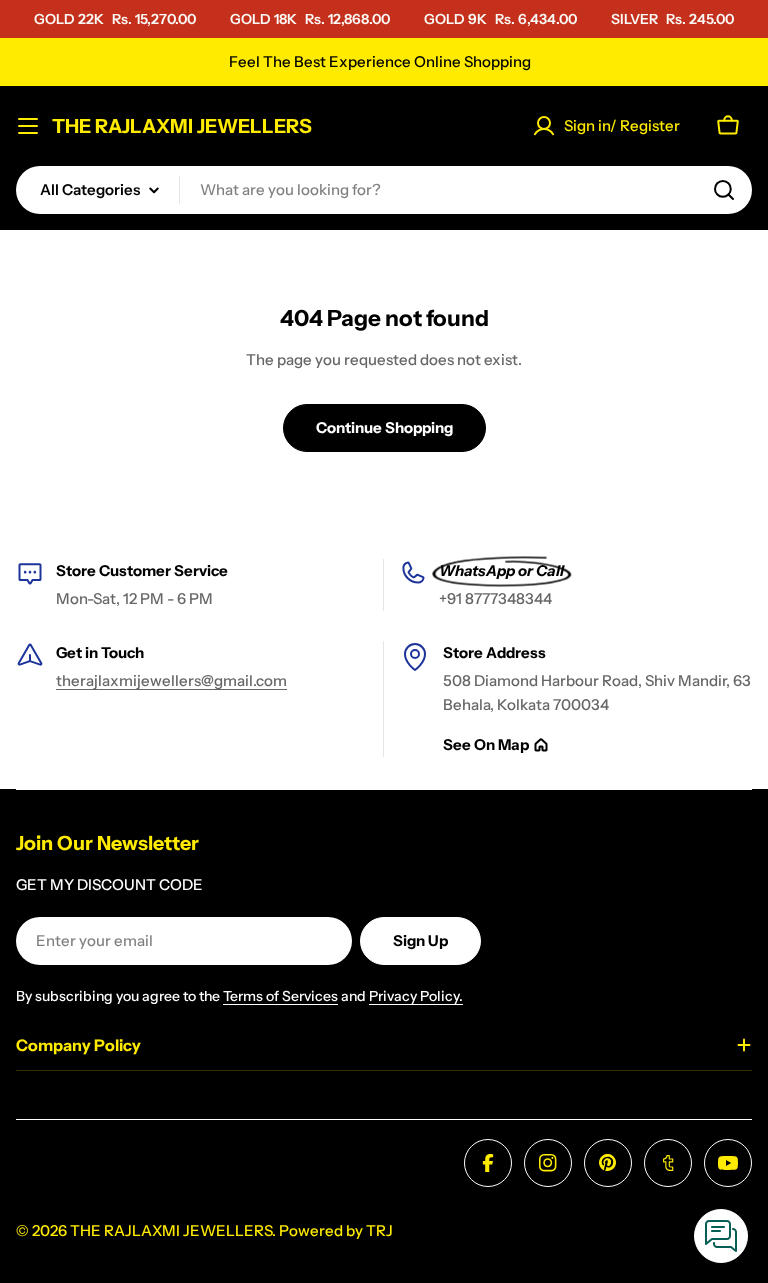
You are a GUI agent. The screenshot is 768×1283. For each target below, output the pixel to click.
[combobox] (384, 190)
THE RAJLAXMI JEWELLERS (182, 126)
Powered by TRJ (336, 1230)
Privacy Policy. (416, 996)
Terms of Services (280, 996)
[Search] (724, 190)
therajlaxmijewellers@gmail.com (171, 680)
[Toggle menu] (28, 126)
